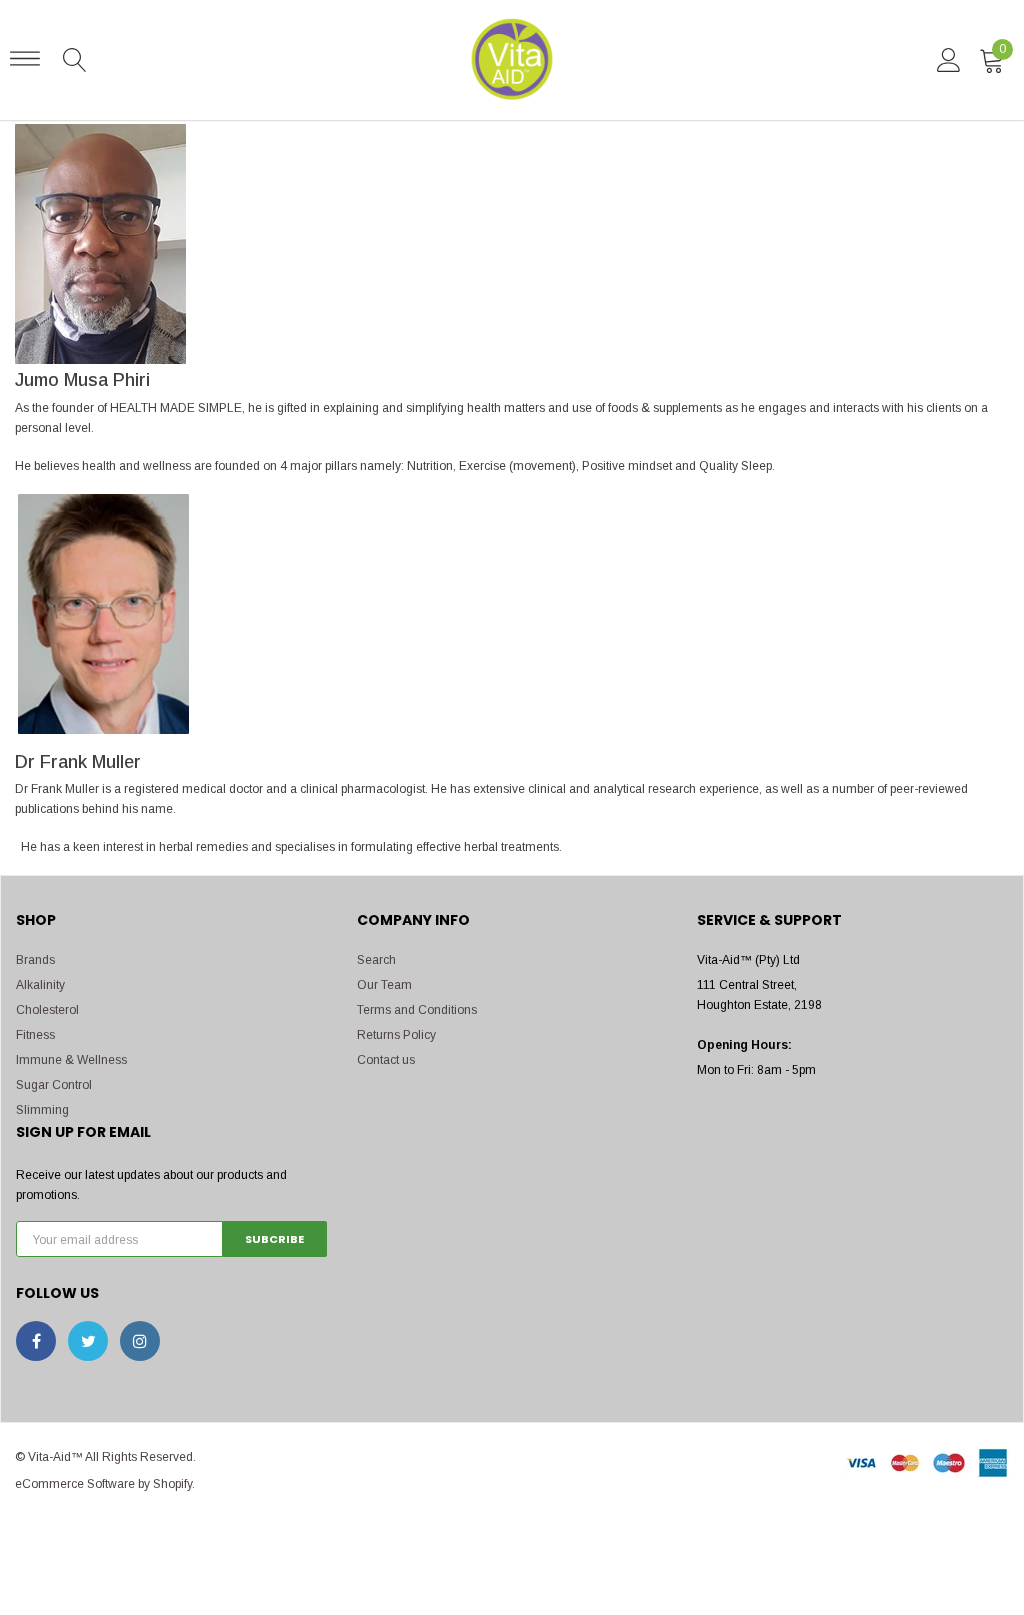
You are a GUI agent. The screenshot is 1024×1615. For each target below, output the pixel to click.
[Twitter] (88, 1341)
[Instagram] (140, 1341)
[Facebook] (36, 1341)
